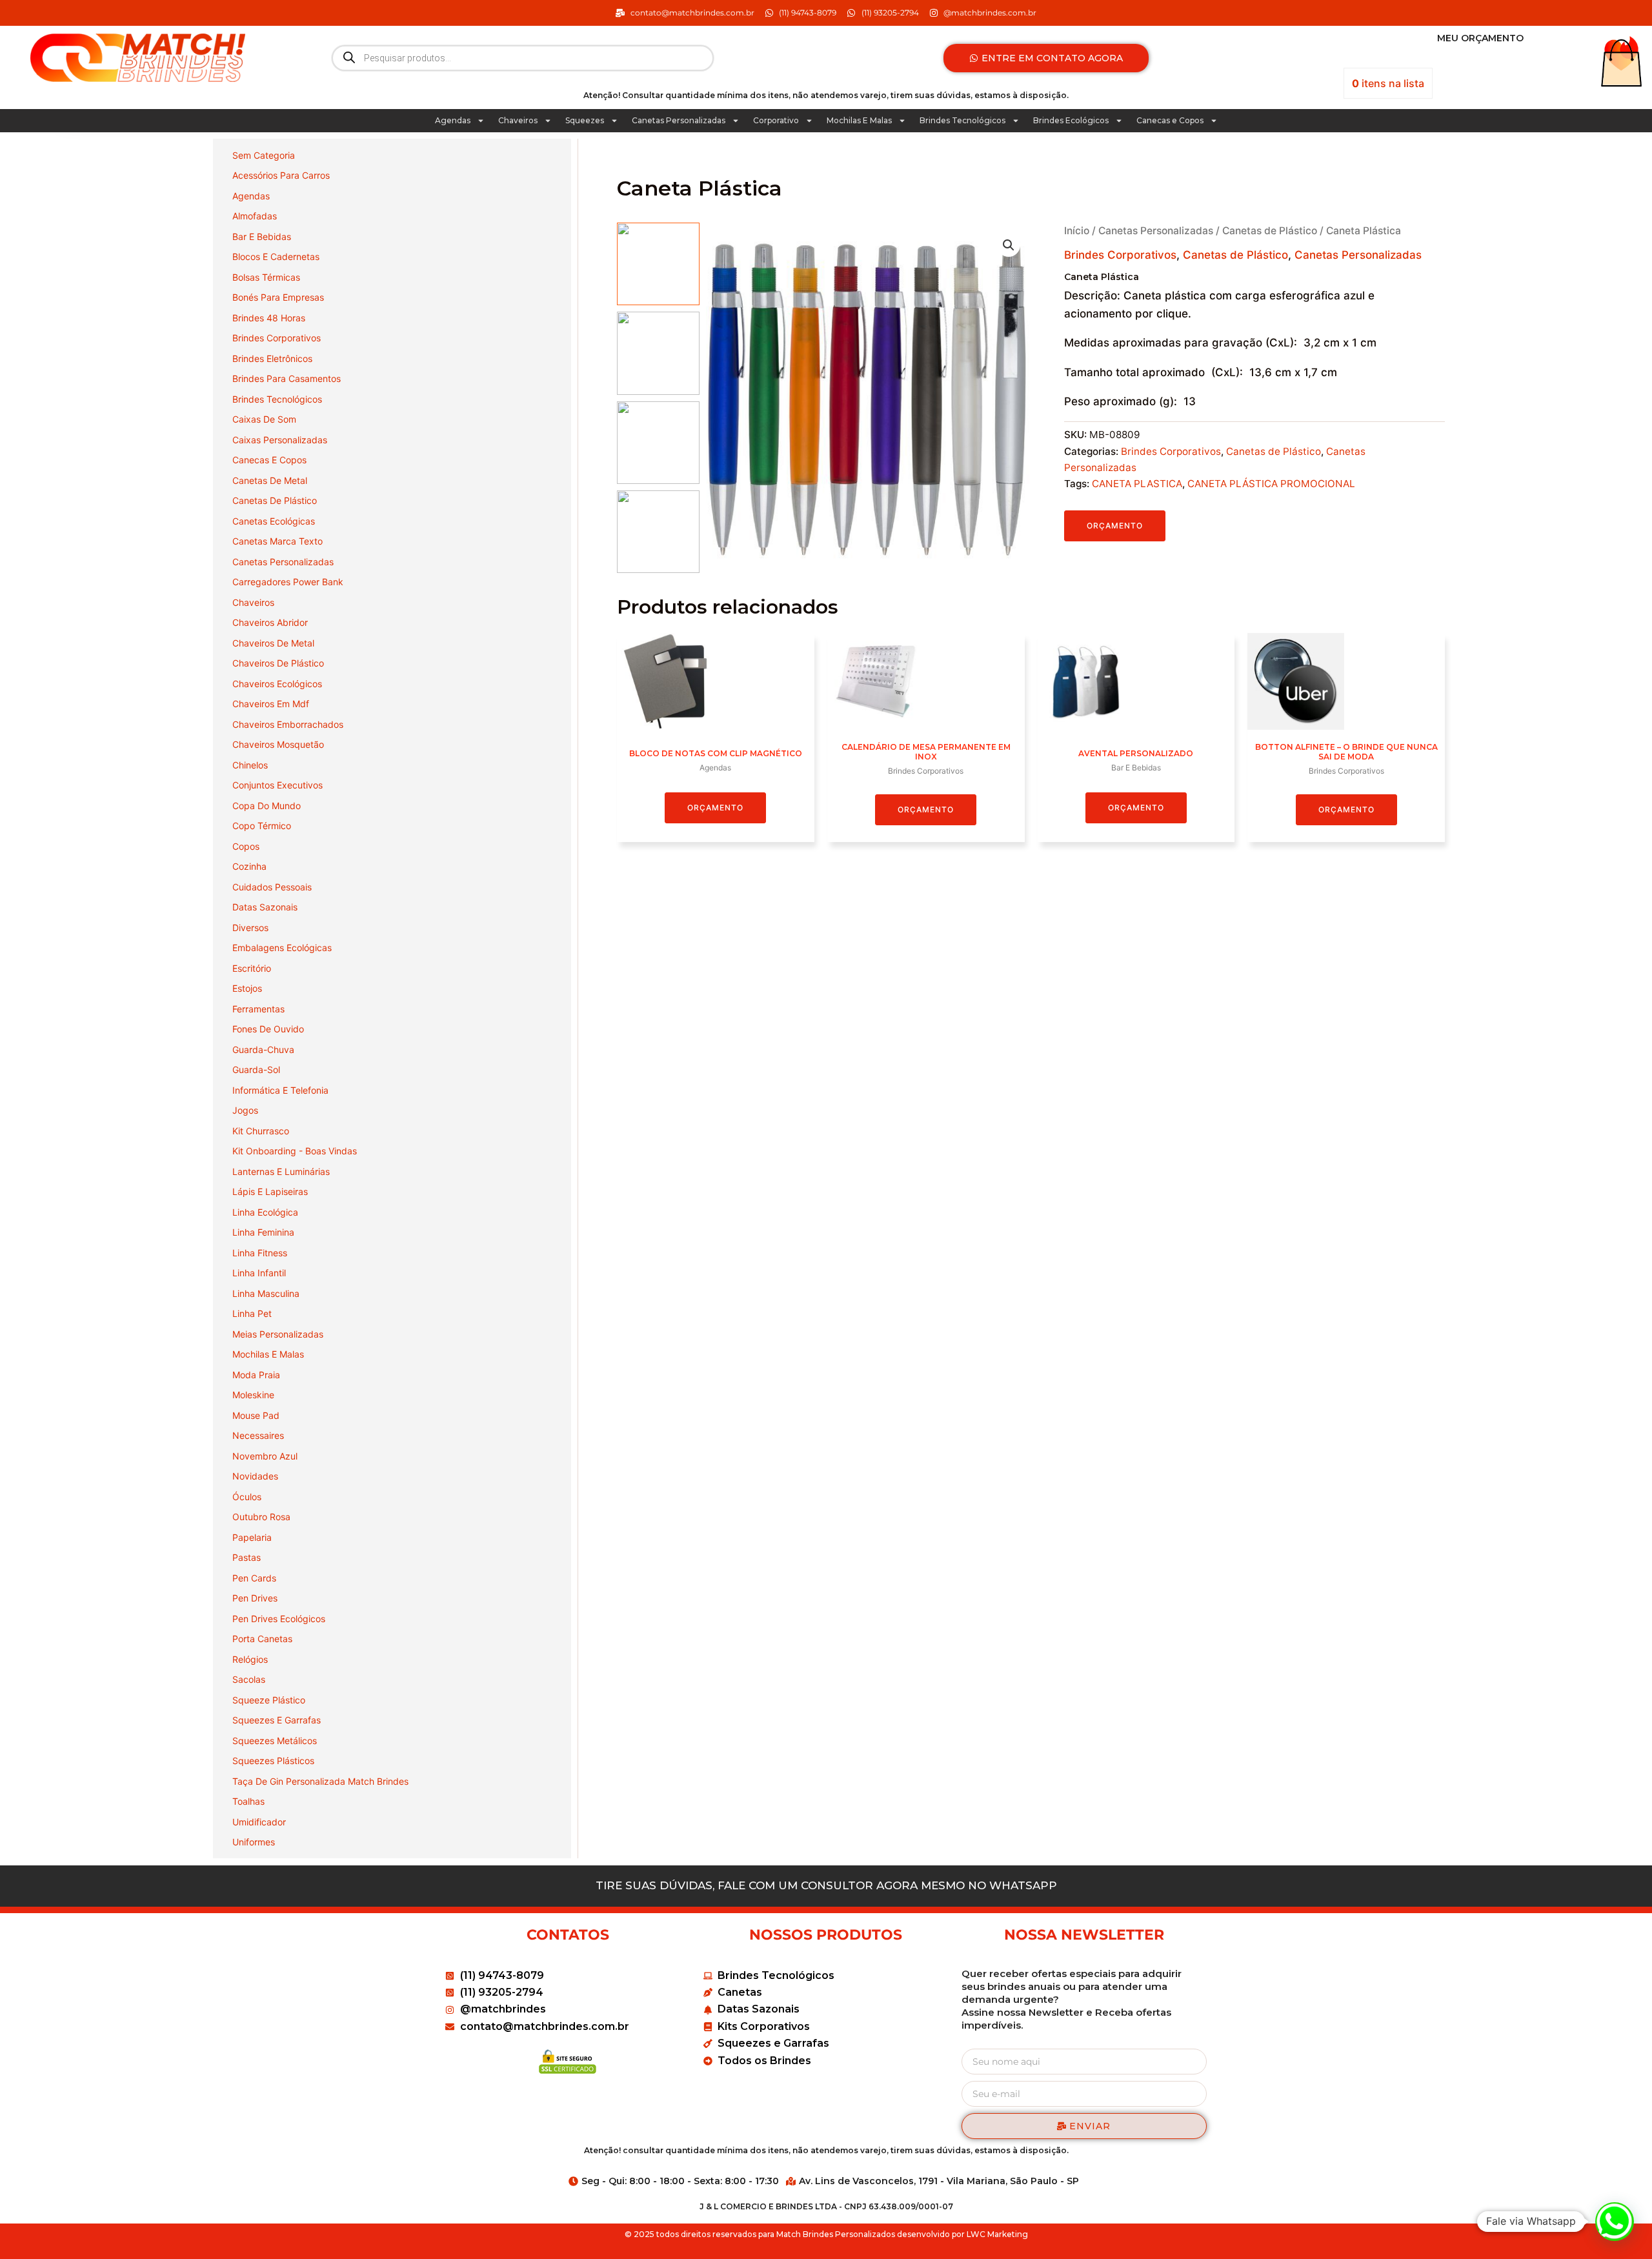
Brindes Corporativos (1120, 255)
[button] (1009, 245)
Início (1077, 231)
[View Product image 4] (658, 532)
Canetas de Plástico (1270, 231)
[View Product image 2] (658, 353)
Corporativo (776, 120)
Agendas (453, 120)
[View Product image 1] (658, 264)
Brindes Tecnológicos (962, 120)
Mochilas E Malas (859, 120)
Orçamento (1115, 526)
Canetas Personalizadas (679, 120)
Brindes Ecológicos (1071, 120)
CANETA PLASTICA (1137, 484)
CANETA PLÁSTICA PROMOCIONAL (1271, 484)
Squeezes (585, 120)
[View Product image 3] (658, 443)
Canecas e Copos (1170, 120)
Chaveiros (518, 120)
